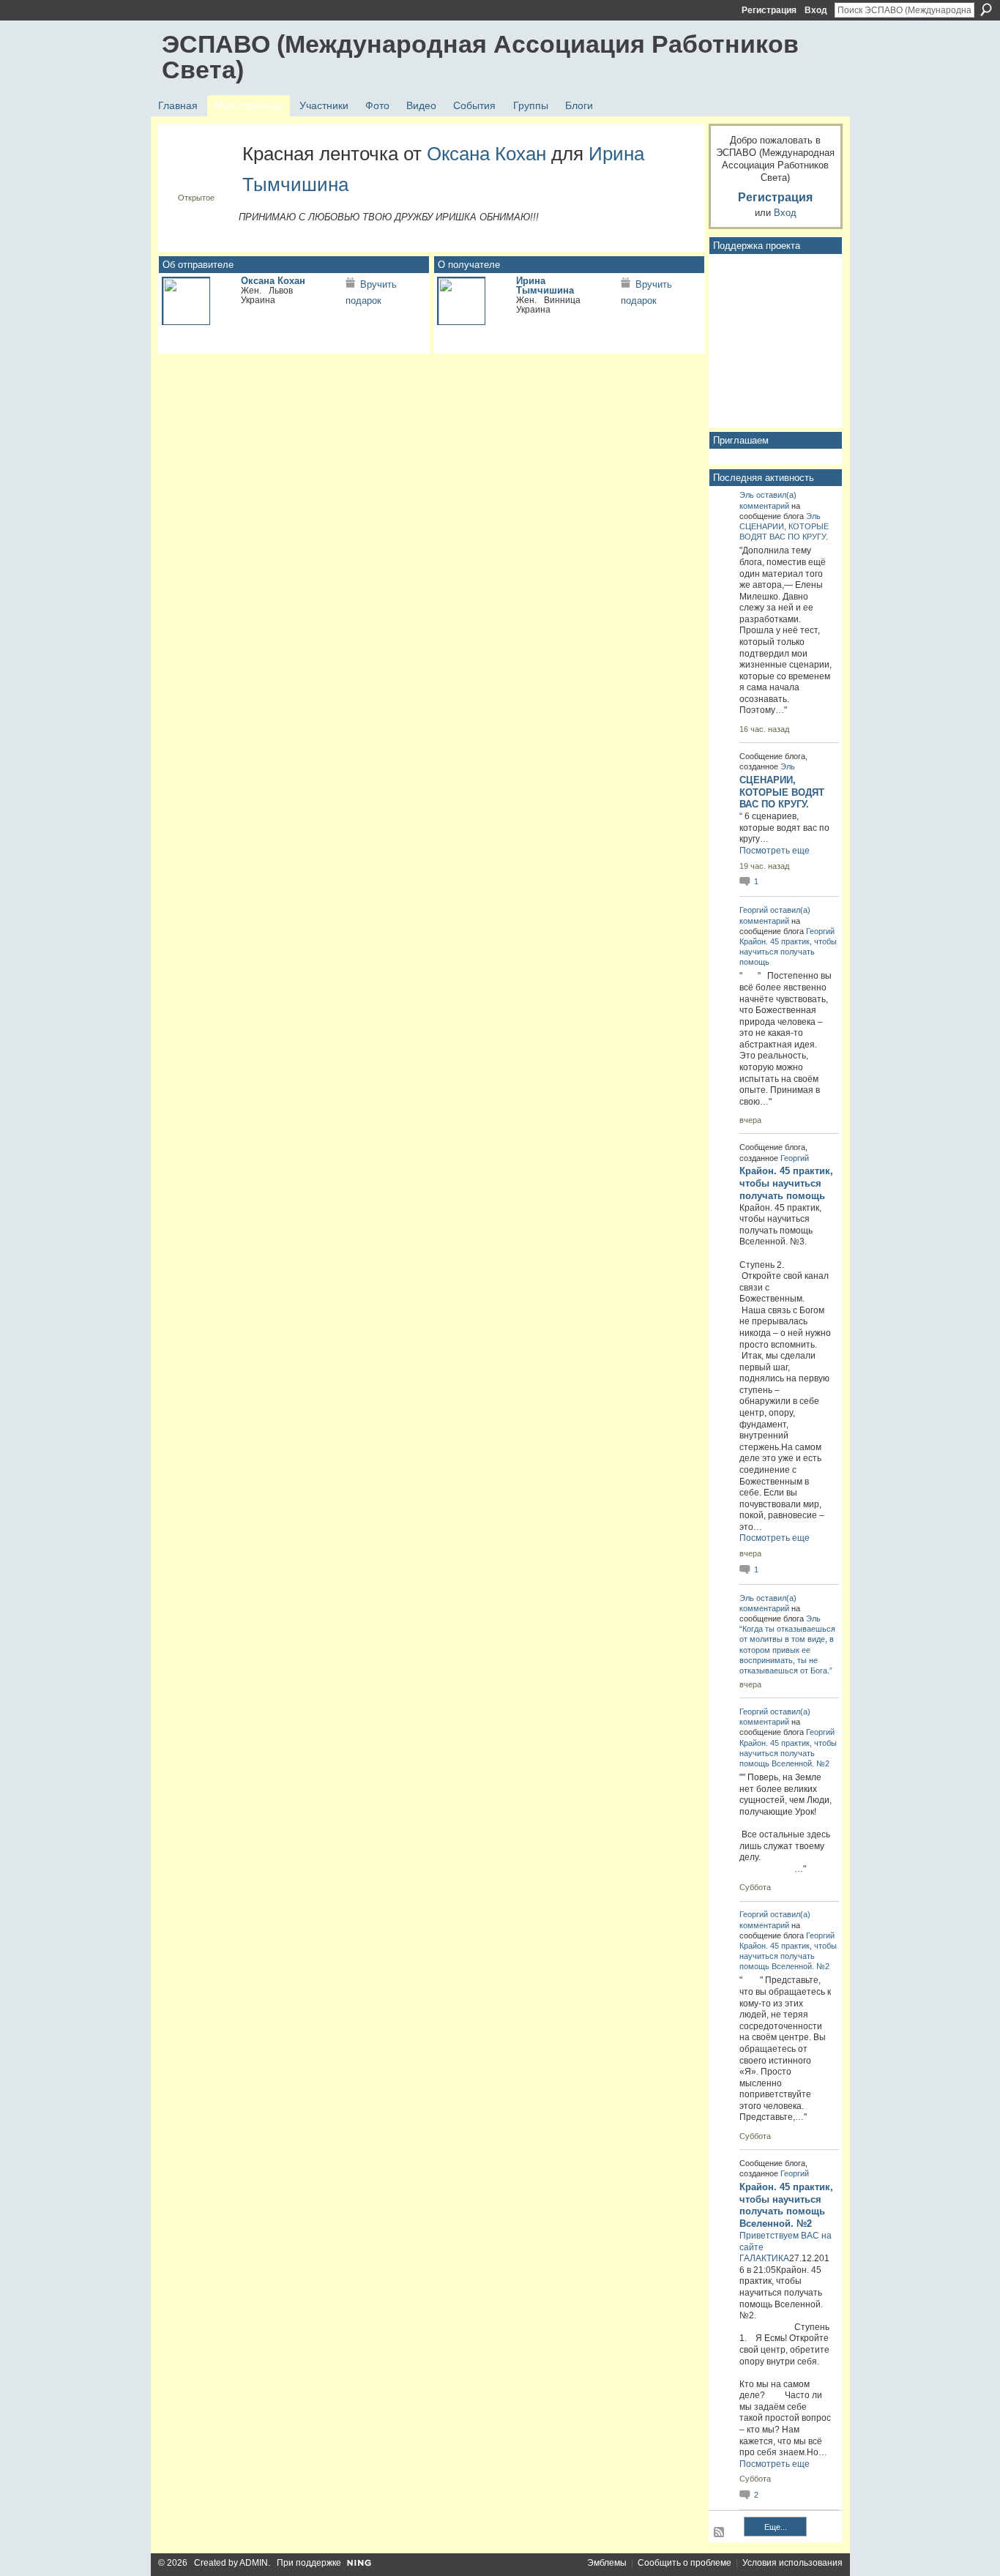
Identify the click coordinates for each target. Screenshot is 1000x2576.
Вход (816, 10)
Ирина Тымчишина (545, 285)
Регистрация (769, 10)
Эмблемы (607, 2563)
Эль (747, 495)
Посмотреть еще (775, 851)
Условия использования (792, 2563)
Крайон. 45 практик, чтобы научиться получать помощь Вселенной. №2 (788, 1753)
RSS (720, 2533)
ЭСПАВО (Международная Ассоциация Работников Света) (480, 57)
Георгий (754, 910)
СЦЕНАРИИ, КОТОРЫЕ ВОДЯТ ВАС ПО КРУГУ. (782, 792)
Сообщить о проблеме (684, 2563)
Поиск (986, 10)
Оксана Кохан (486, 154)
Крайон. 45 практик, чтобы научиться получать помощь (788, 952)
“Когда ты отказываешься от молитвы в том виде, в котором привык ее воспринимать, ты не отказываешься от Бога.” (787, 1650)
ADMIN (254, 2563)
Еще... (776, 2527)
